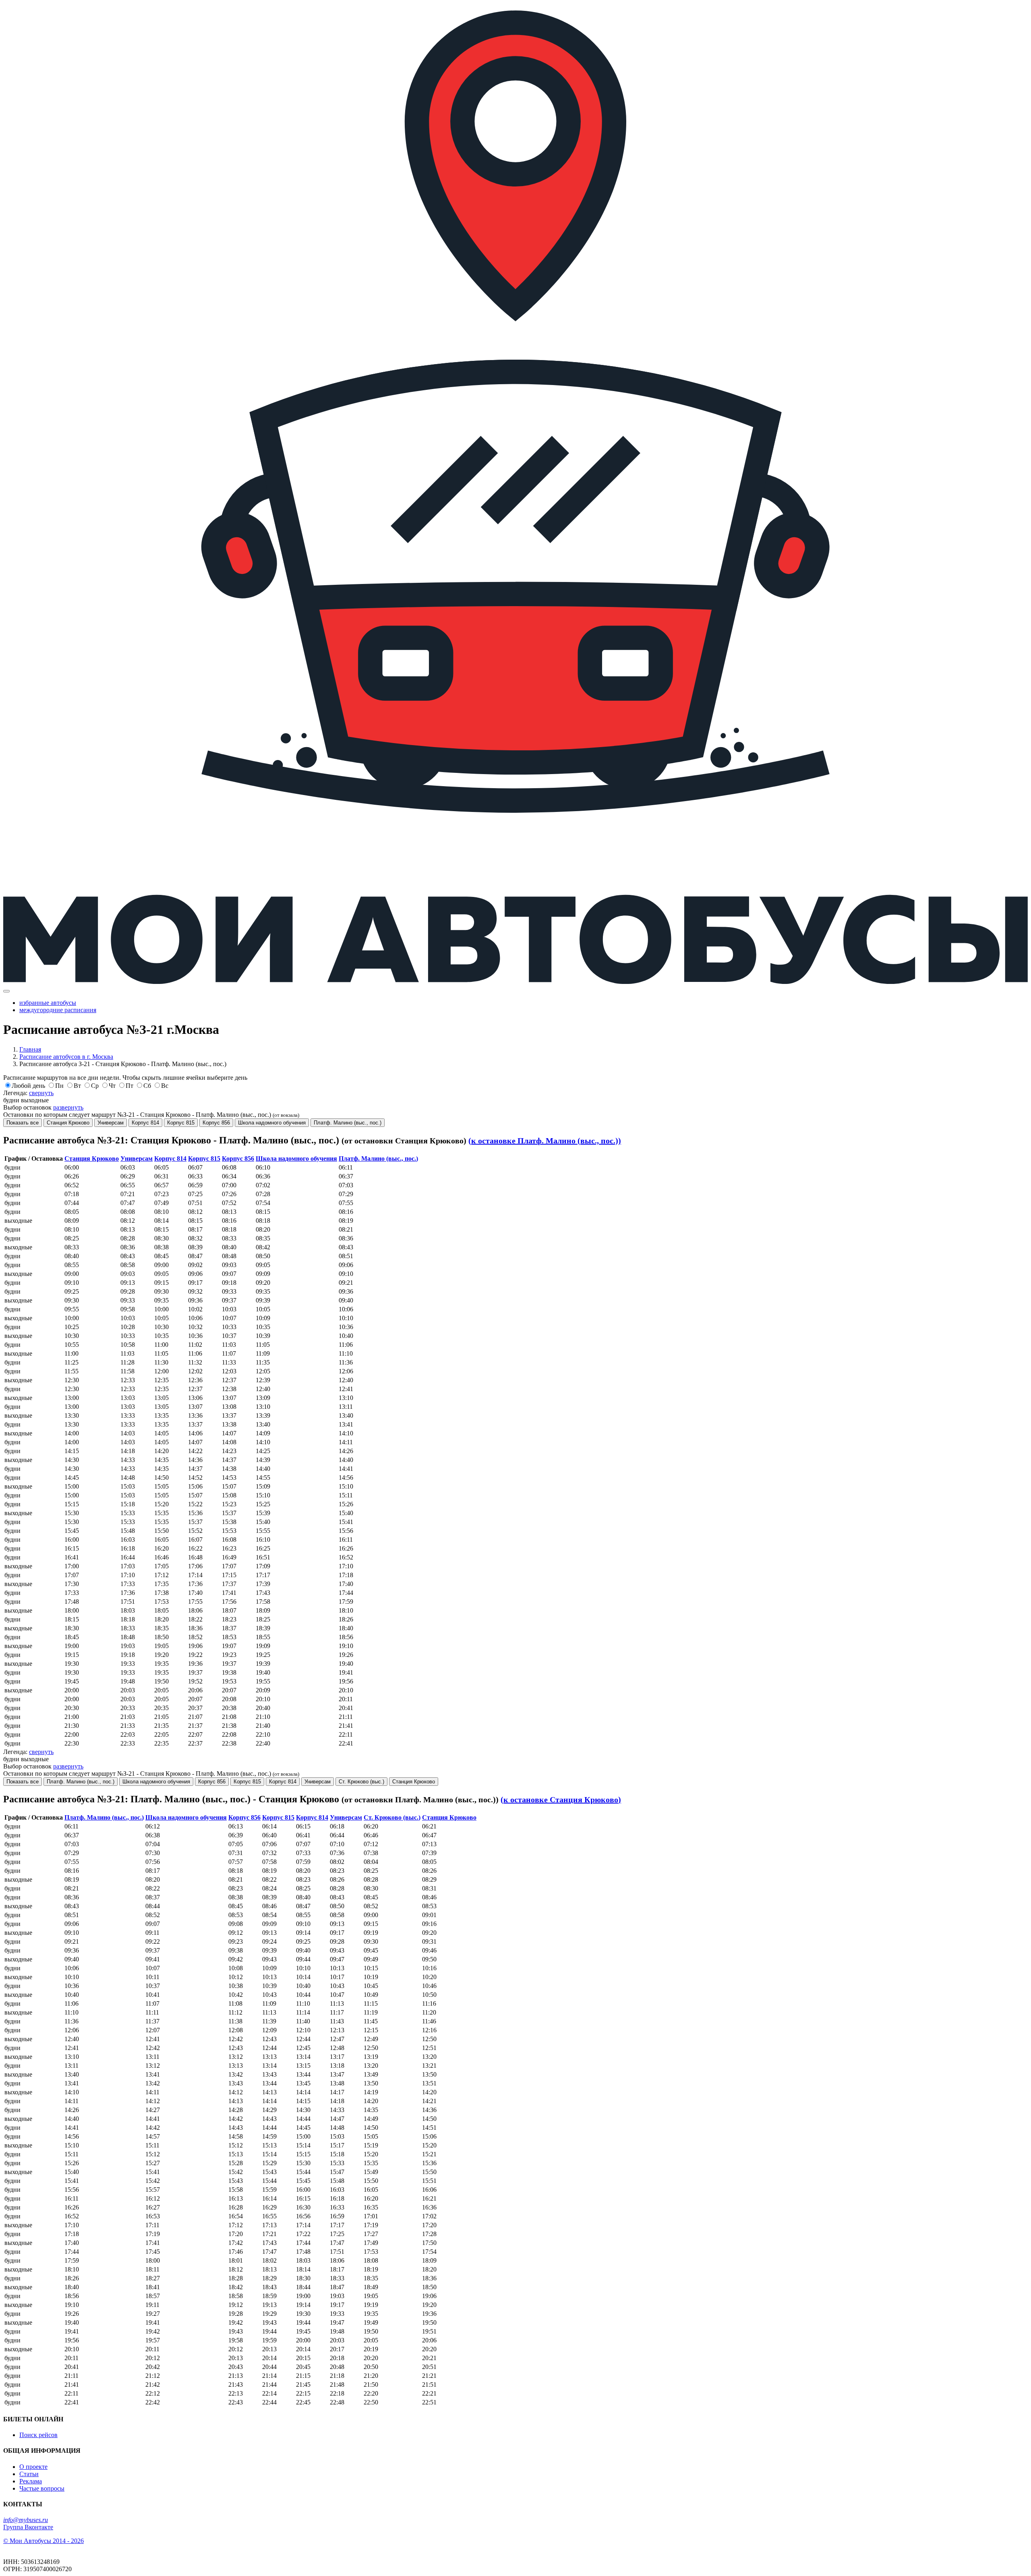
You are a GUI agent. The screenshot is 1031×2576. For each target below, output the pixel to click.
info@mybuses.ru (26, 2520)
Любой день (28, 1086)
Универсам (111, 1123)
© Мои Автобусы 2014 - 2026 (43, 2541)
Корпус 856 (216, 1123)
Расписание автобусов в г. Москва (66, 1057)
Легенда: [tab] (28, 1093)
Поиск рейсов (38, 2435)
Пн (59, 1086)
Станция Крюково (68, 1123)
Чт (112, 1086)
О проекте (33, 2467)
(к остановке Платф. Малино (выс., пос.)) (545, 1141)
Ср (95, 1086)
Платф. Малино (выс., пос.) (348, 1123)
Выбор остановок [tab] (43, 1107)
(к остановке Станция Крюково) (561, 1799)
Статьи (29, 2474)
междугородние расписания (58, 1010)
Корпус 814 (145, 1123)
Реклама (31, 2481)
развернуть (68, 1107)
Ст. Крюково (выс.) (361, 1782)
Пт (129, 1086)
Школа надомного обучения (272, 1123)
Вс (165, 1086)
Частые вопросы (42, 2488)
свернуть (41, 1093)
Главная (30, 1049)
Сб (147, 1086)
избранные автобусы (48, 1003)
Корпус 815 (181, 1123)
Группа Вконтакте (28, 2527)
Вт (77, 1086)
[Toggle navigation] (6, 991)
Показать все (23, 1123)
